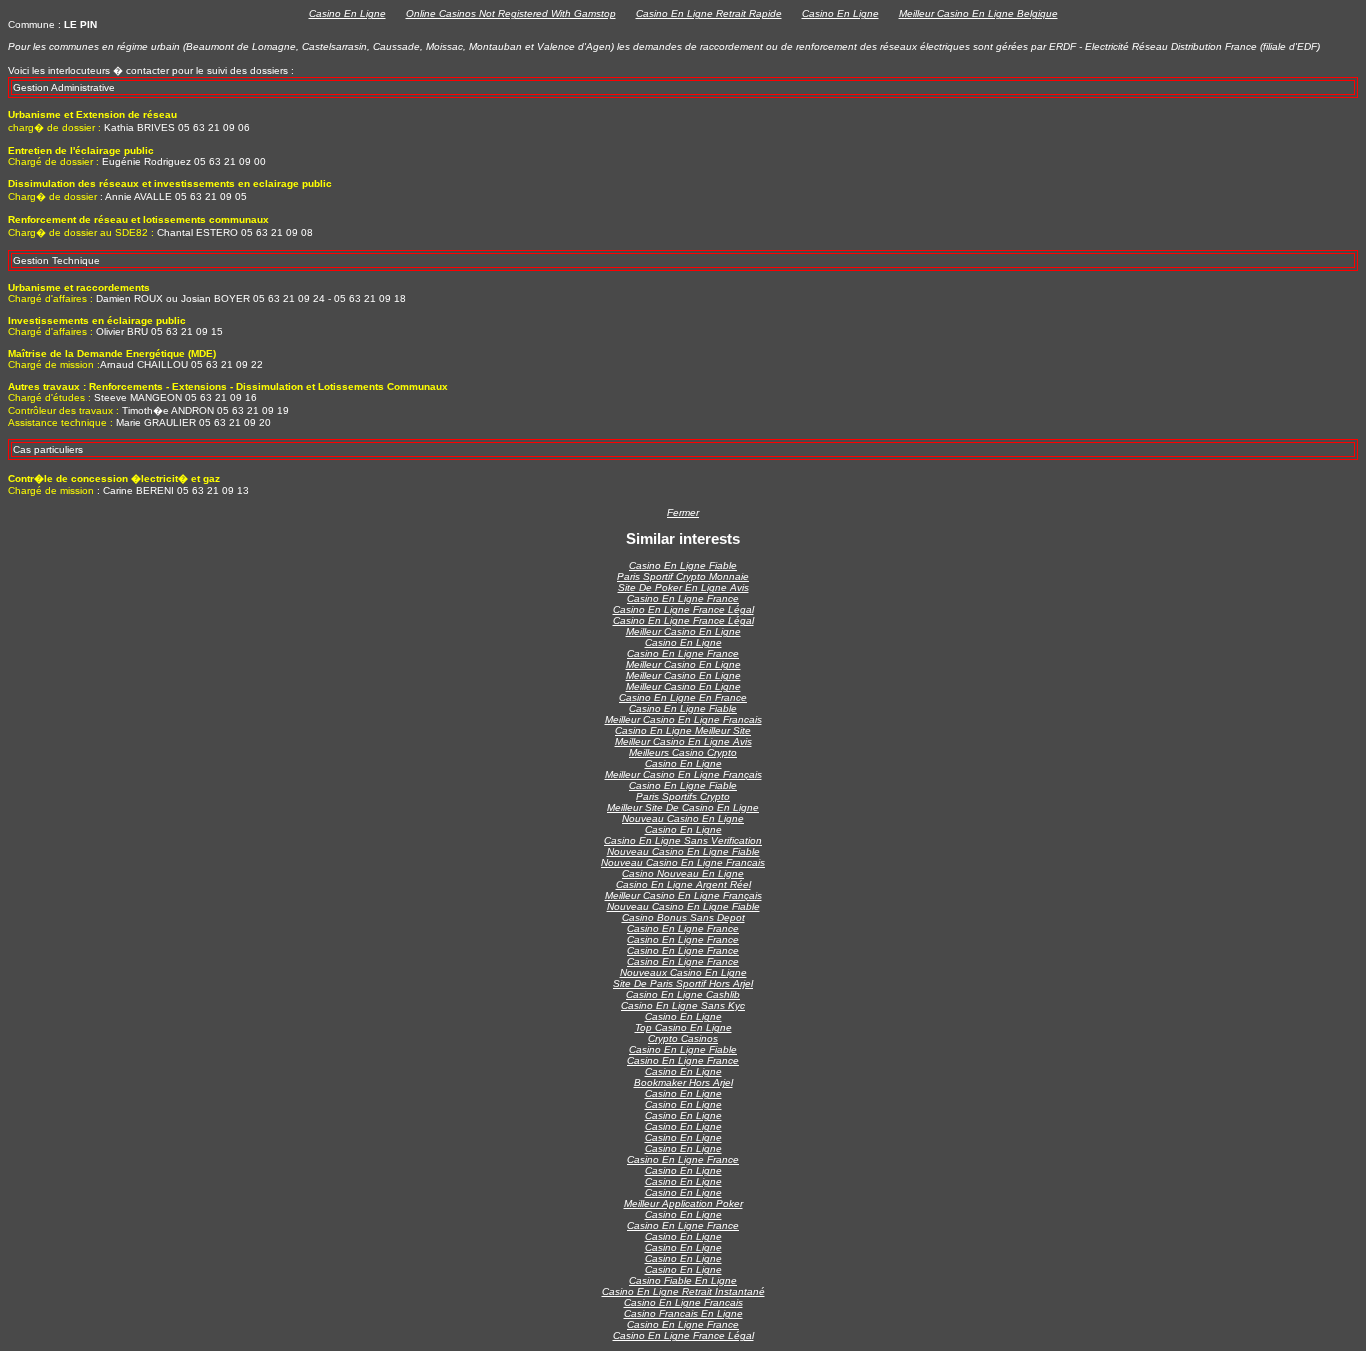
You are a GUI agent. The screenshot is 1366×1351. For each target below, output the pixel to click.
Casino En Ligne (347, 13)
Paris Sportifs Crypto (683, 796)
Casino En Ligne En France (683, 697)
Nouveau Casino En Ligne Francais (683, 862)
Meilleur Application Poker (683, 1203)
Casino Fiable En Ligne (683, 1280)
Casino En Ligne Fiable (683, 565)
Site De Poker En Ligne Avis (683, 587)
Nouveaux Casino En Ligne (683, 972)
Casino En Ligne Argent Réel (683, 884)
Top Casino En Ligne (683, 1027)
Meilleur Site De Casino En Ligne (683, 807)
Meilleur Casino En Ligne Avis (683, 741)
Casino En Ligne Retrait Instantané (683, 1291)
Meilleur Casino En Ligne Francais (683, 719)
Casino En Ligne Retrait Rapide (709, 13)
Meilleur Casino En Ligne (683, 631)
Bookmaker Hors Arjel (683, 1082)
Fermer (683, 512)
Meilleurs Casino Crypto (683, 752)
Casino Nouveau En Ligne (683, 873)
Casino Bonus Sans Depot (683, 917)
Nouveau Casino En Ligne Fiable (683, 851)
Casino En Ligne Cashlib (683, 994)
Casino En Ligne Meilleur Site (683, 730)
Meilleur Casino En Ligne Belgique (978, 13)
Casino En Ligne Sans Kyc (683, 1005)
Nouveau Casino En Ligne (683, 818)
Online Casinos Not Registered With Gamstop (511, 13)
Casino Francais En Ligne (683, 1313)
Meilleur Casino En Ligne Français (683, 774)
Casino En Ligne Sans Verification (683, 840)
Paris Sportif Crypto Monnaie (683, 576)
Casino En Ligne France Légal (683, 609)
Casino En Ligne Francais (683, 1302)
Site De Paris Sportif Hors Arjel (683, 983)
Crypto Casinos (683, 1038)
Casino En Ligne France (683, 598)
